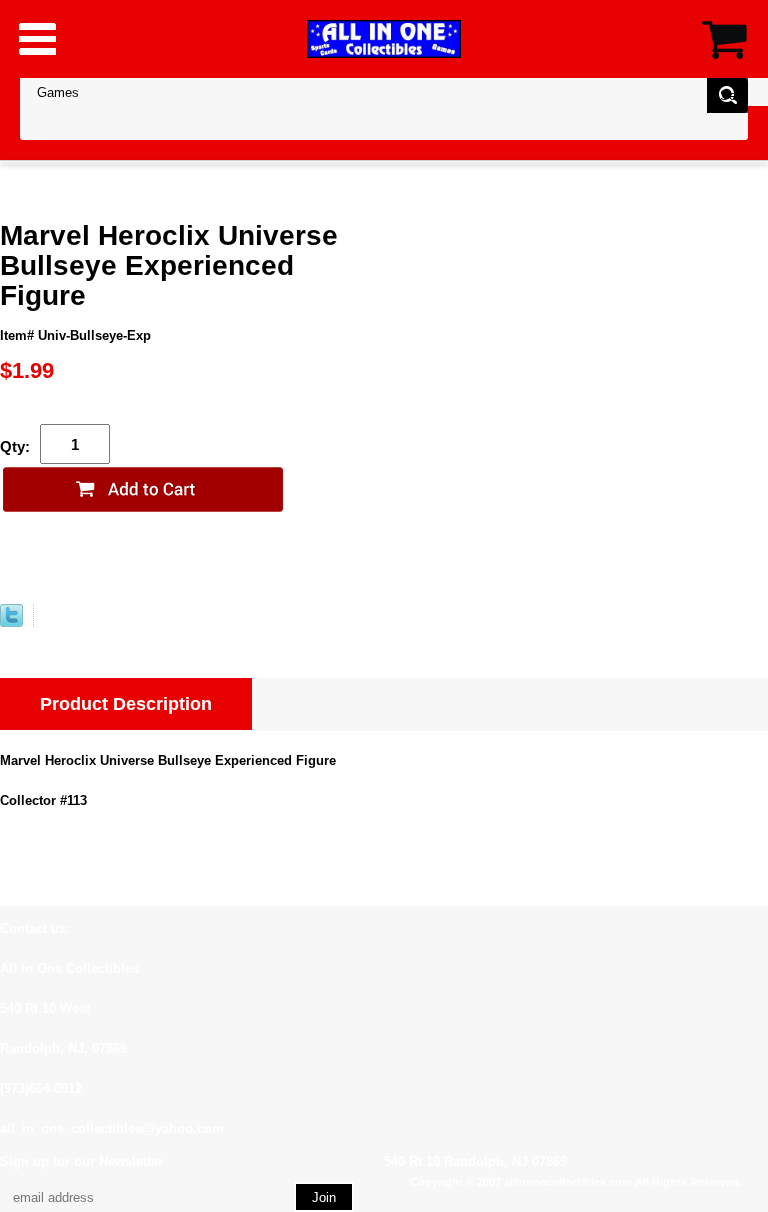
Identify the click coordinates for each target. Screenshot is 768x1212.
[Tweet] (11, 622)
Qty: (15, 446)
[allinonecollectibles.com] (384, 38)
